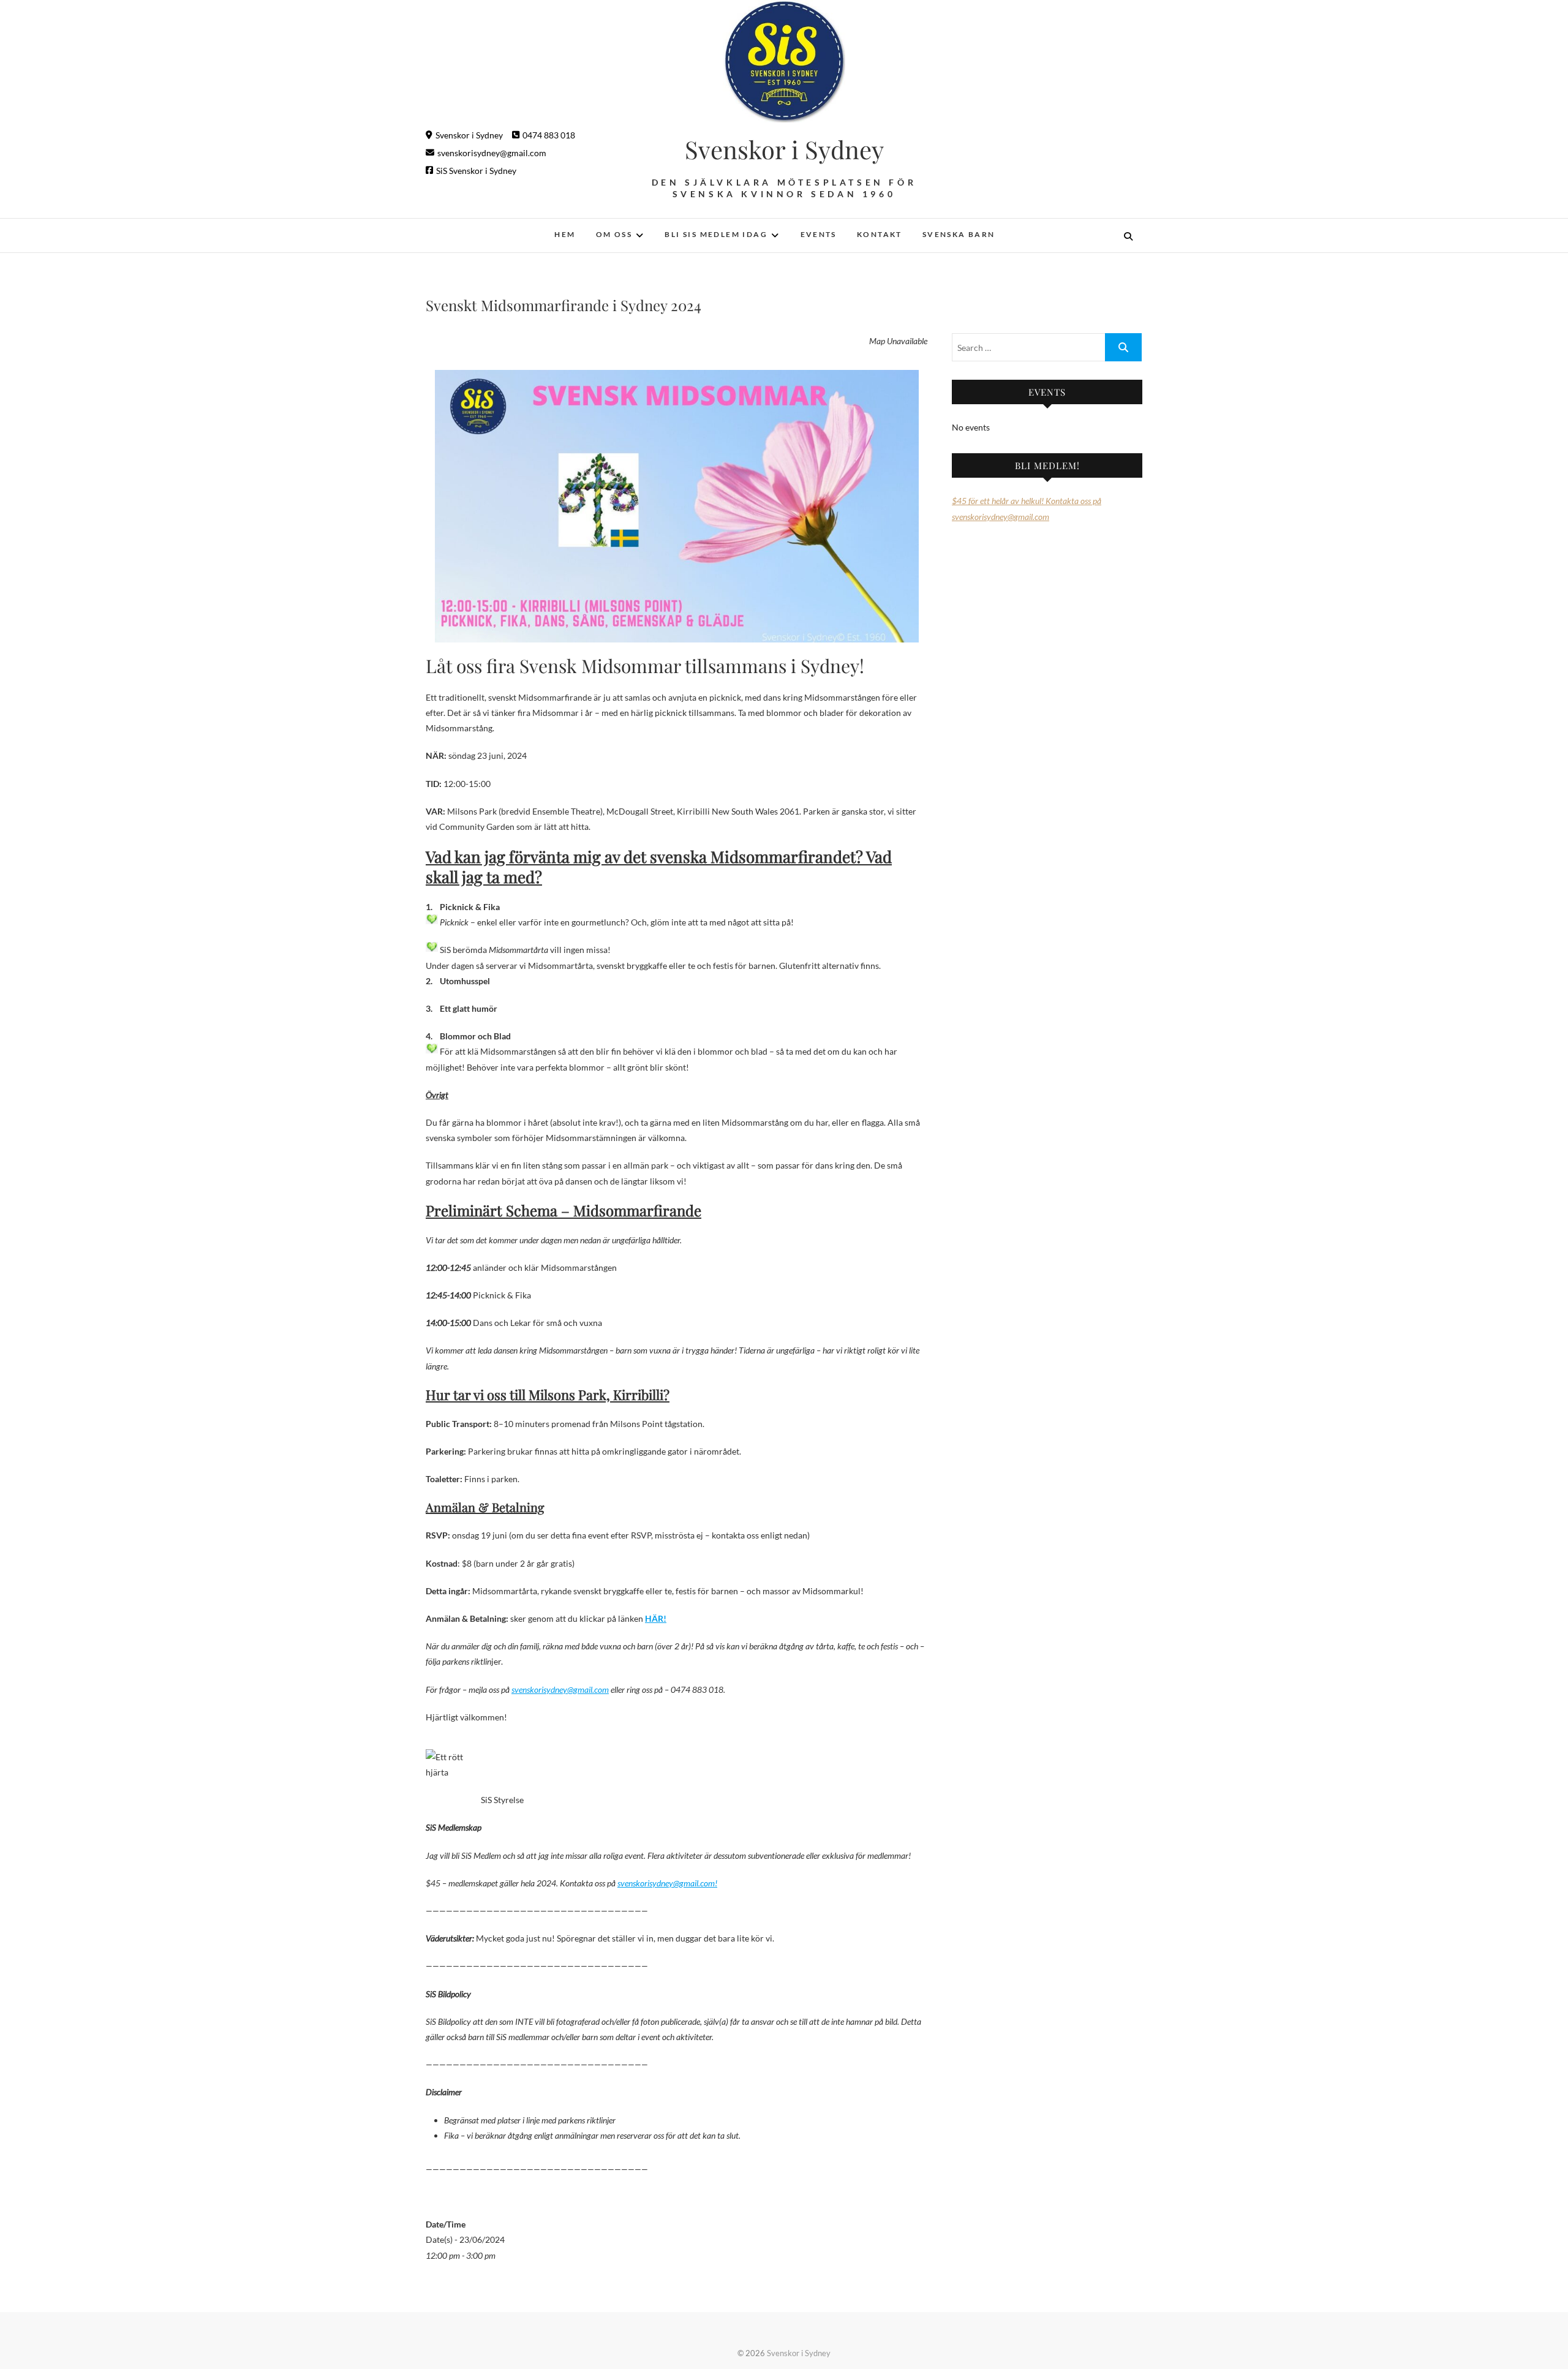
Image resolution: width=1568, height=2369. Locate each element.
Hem (565, 234)
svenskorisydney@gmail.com (492, 153)
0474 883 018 (549, 135)
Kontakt (880, 234)
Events (819, 234)
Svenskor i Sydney (469, 135)
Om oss (614, 234)
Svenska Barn (959, 234)
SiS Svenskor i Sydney (476, 171)
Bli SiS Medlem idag (716, 234)
